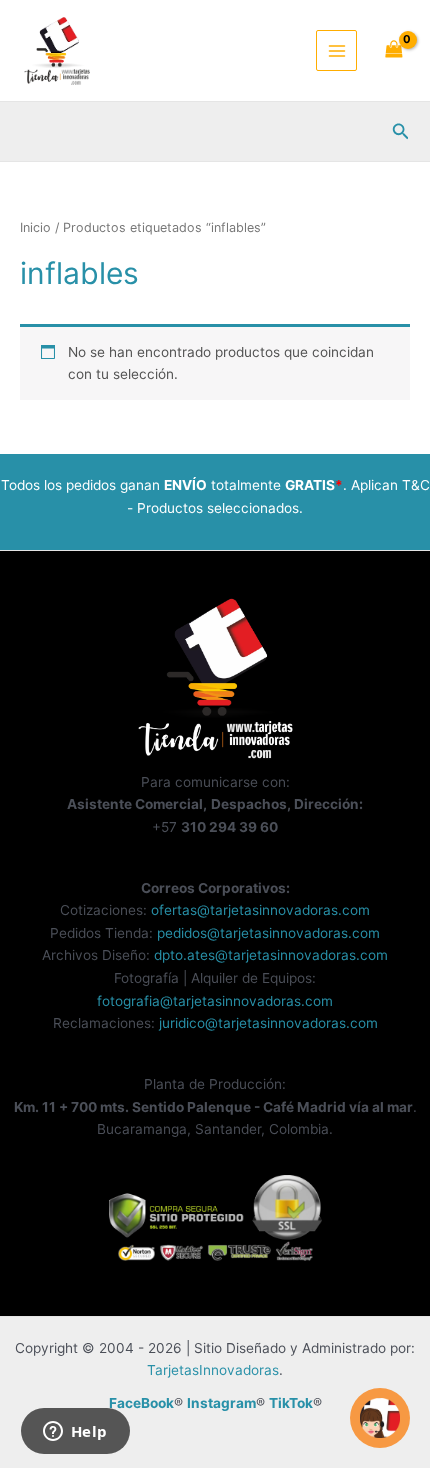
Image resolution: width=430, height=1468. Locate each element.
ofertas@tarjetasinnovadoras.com (260, 910)
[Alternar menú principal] (336, 50)
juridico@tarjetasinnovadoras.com (268, 1023)
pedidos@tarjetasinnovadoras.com (268, 933)
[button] (401, 131)
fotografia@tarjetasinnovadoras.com (215, 1001)
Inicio (35, 227)
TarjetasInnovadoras (213, 1370)
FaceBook (141, 1403)
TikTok (291, 1403)
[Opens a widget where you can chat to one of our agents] (75, 1433)
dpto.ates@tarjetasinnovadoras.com (271, 955)
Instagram (221, 1403)
